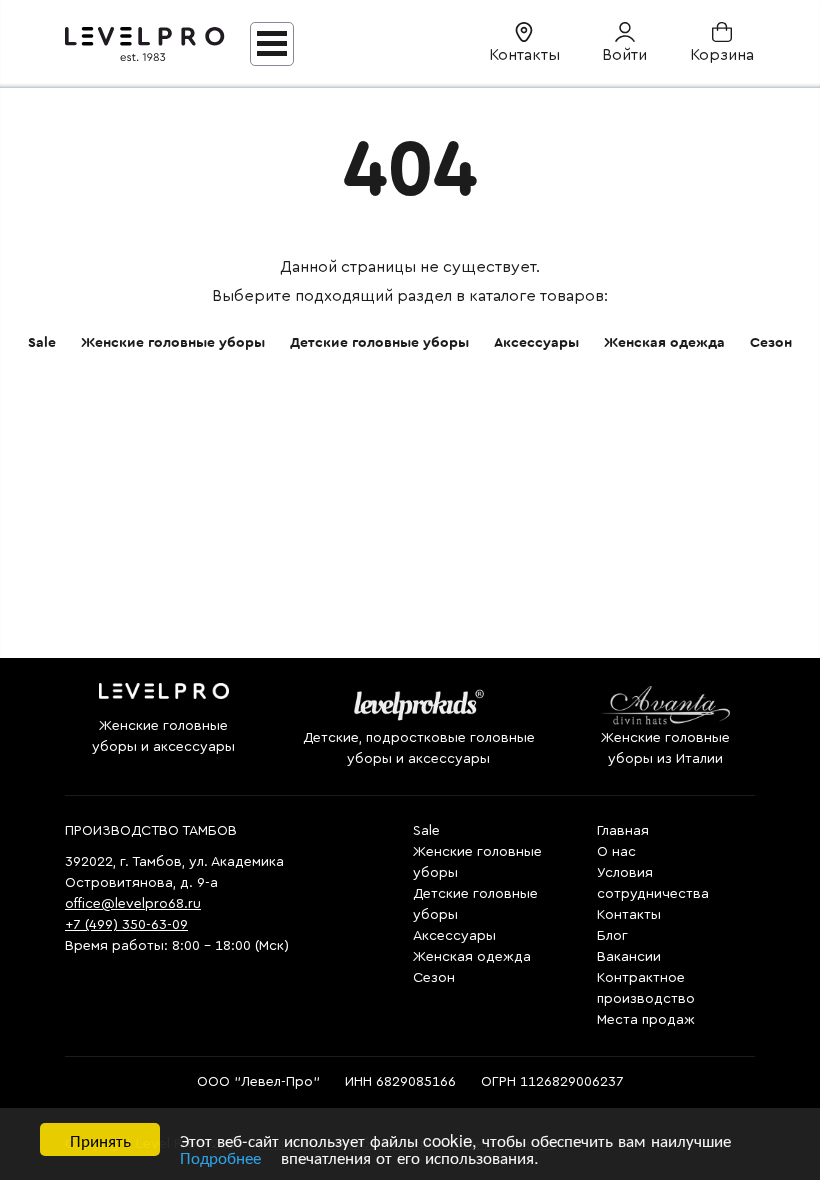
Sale (42, 343)
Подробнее (220, 1156)
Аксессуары (536, 343)
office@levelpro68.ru (133, 904)
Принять (100, 1139)
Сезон (771, 343)
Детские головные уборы (379, 343)
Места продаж (646, 1020)
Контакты (629, 915)
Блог (612, 936)
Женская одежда (664, 343)
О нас (616, 852)
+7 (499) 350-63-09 (126, 925)
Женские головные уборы (173, 343)
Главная (623, 831)
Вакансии (629, 957)
